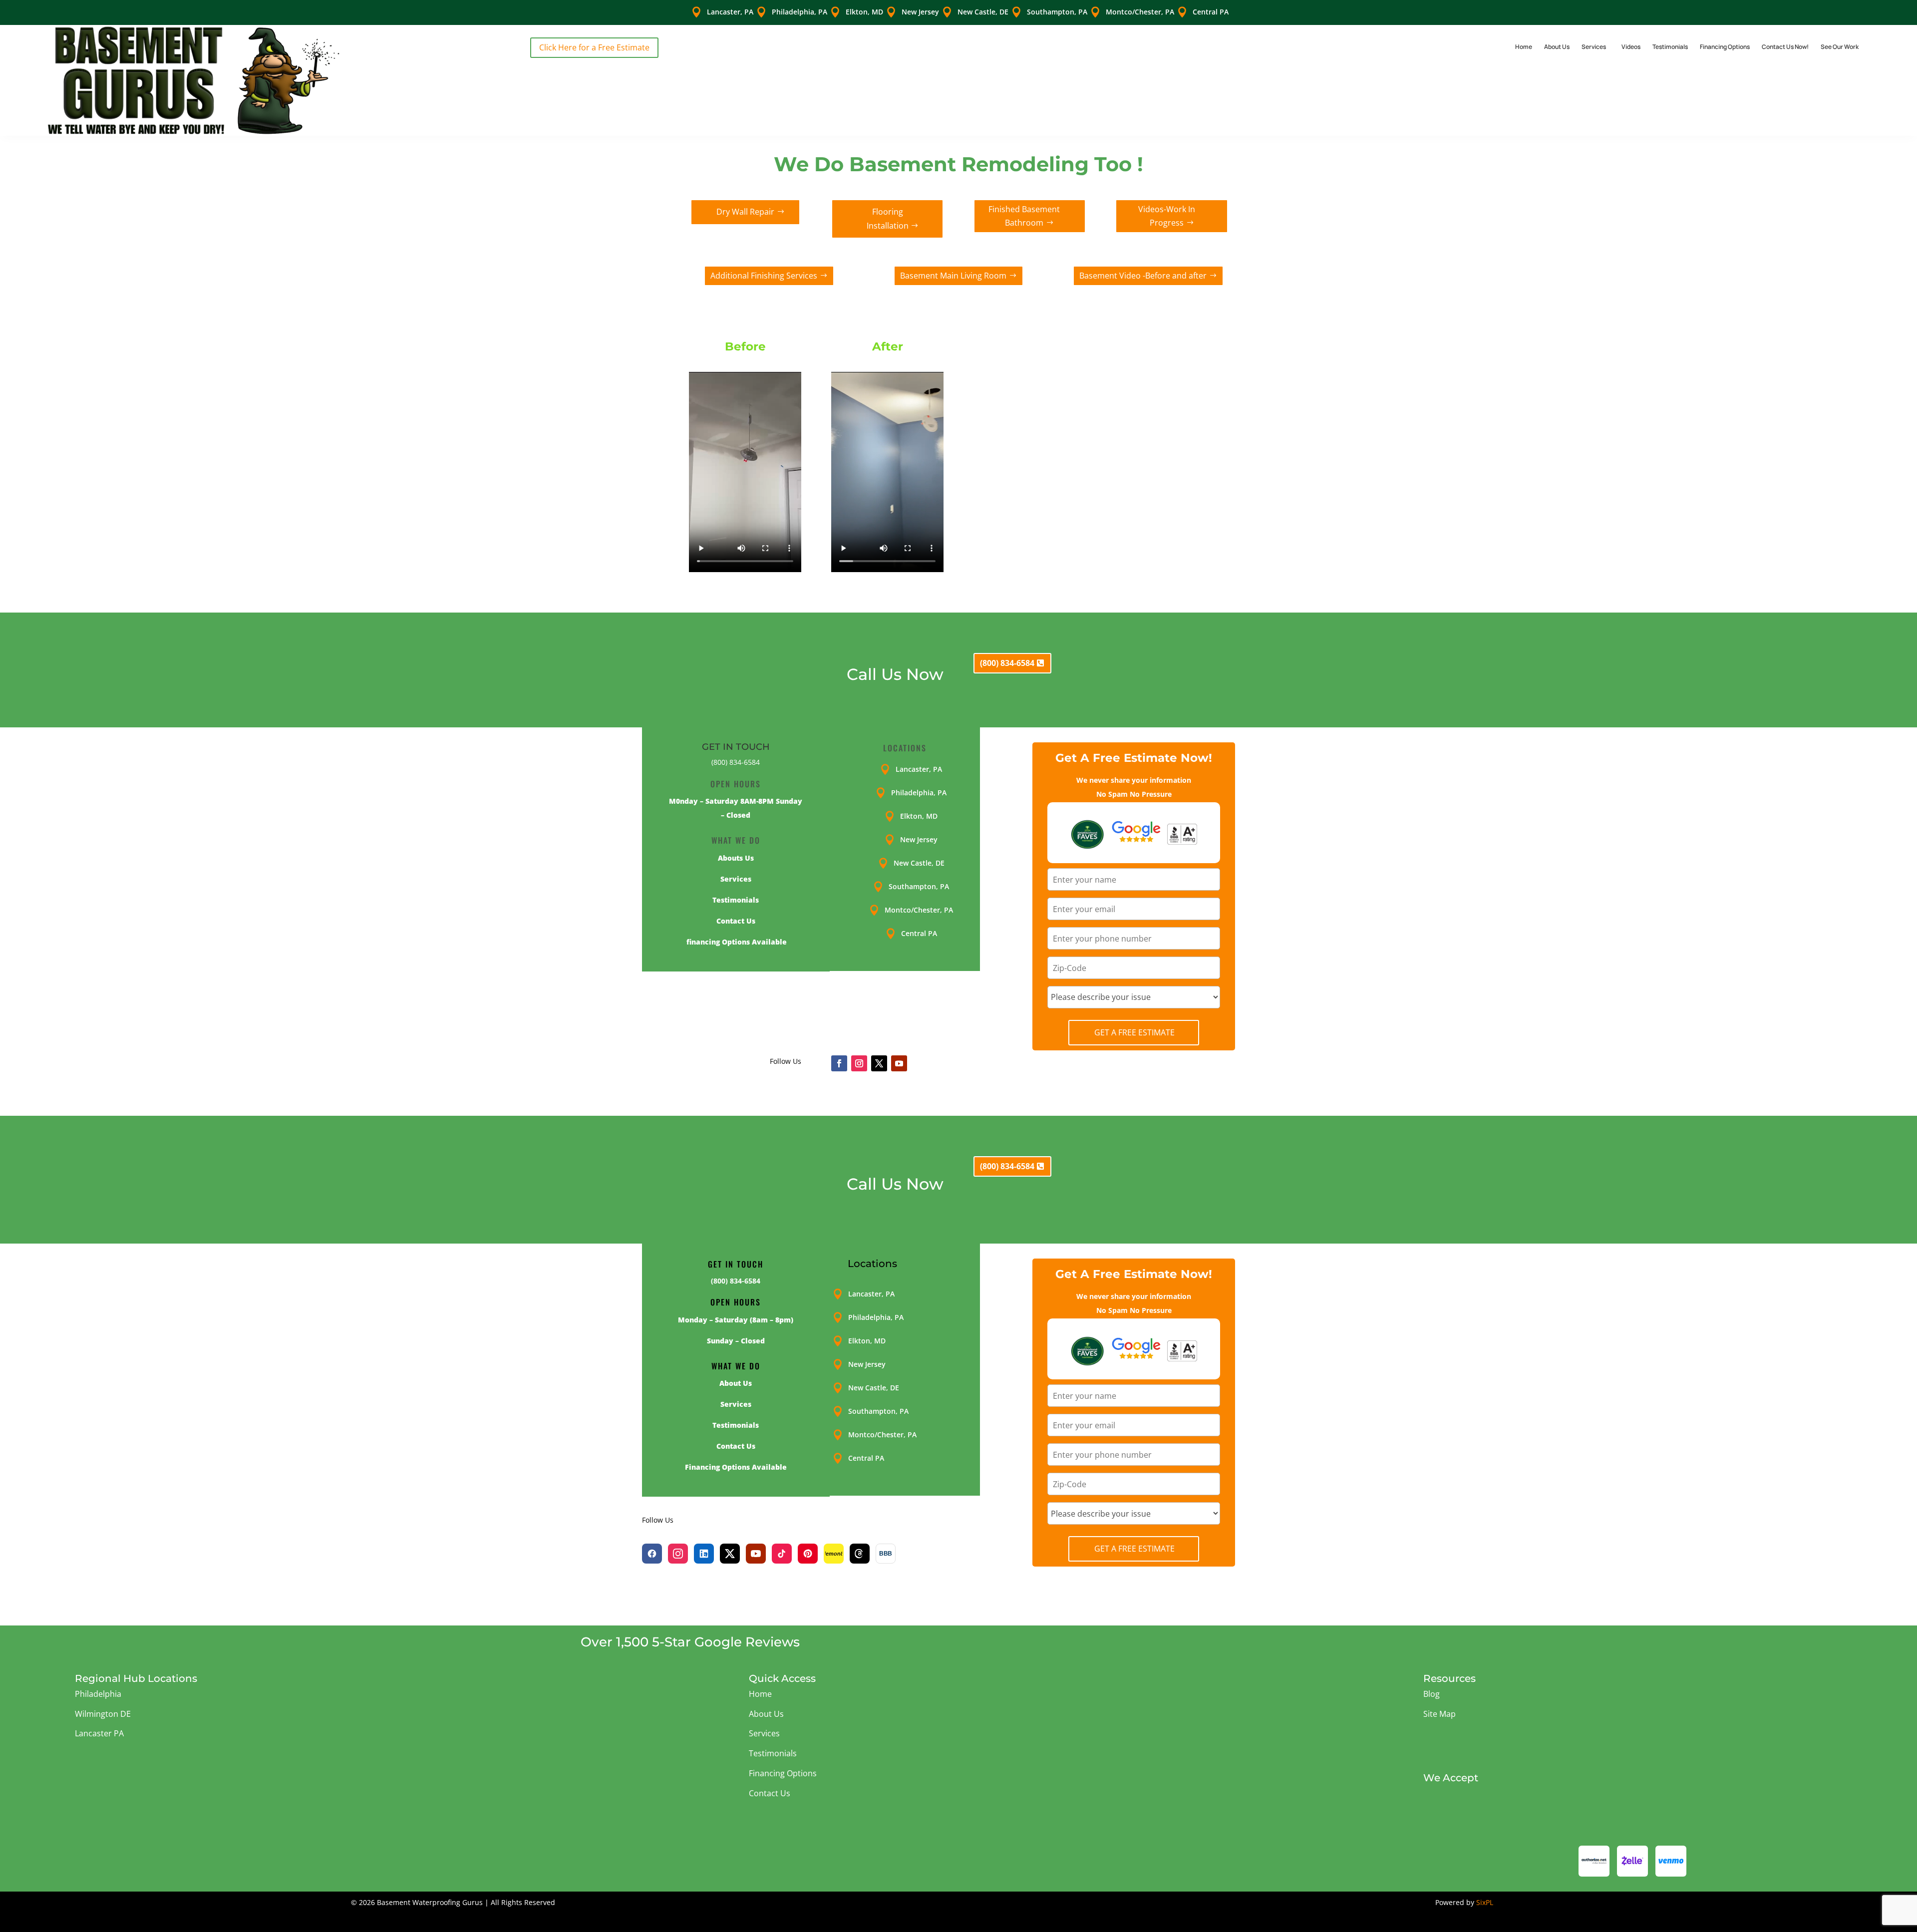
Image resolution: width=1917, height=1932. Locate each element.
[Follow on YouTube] (756, 1554)
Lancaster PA (99, 1733)
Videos (1631, 47)
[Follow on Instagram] (859, 1063)
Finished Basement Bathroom (1024, 216)
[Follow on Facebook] (839, 1063)
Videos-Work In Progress (1167, 216)
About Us (1557, 47)
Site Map (1439, 1714)
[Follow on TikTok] (782, 1554)
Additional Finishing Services (764, 276)
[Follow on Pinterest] (808, 1554)
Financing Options (1725, 47)
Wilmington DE (103, 1714)
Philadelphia (98, 1694)
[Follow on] (919, 1063)
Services (1594, 47)
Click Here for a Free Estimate (594, 47)
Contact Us (770, 1793)
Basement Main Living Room (953, 276)
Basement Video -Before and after (1143, 276)
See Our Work (1840, 47)
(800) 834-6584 (1007, 663)
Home (1524, 47)
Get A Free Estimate (1134, 1032)
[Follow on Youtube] (899, 1063)
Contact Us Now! (1785, 47)
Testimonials (1670, 47)
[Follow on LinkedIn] (704, 1554)
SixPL (1485, 1902)
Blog (1432, 1694)
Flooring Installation (888, 218)
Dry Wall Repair (745, 212)
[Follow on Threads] (860, 1554)
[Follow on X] (879, 1063)
